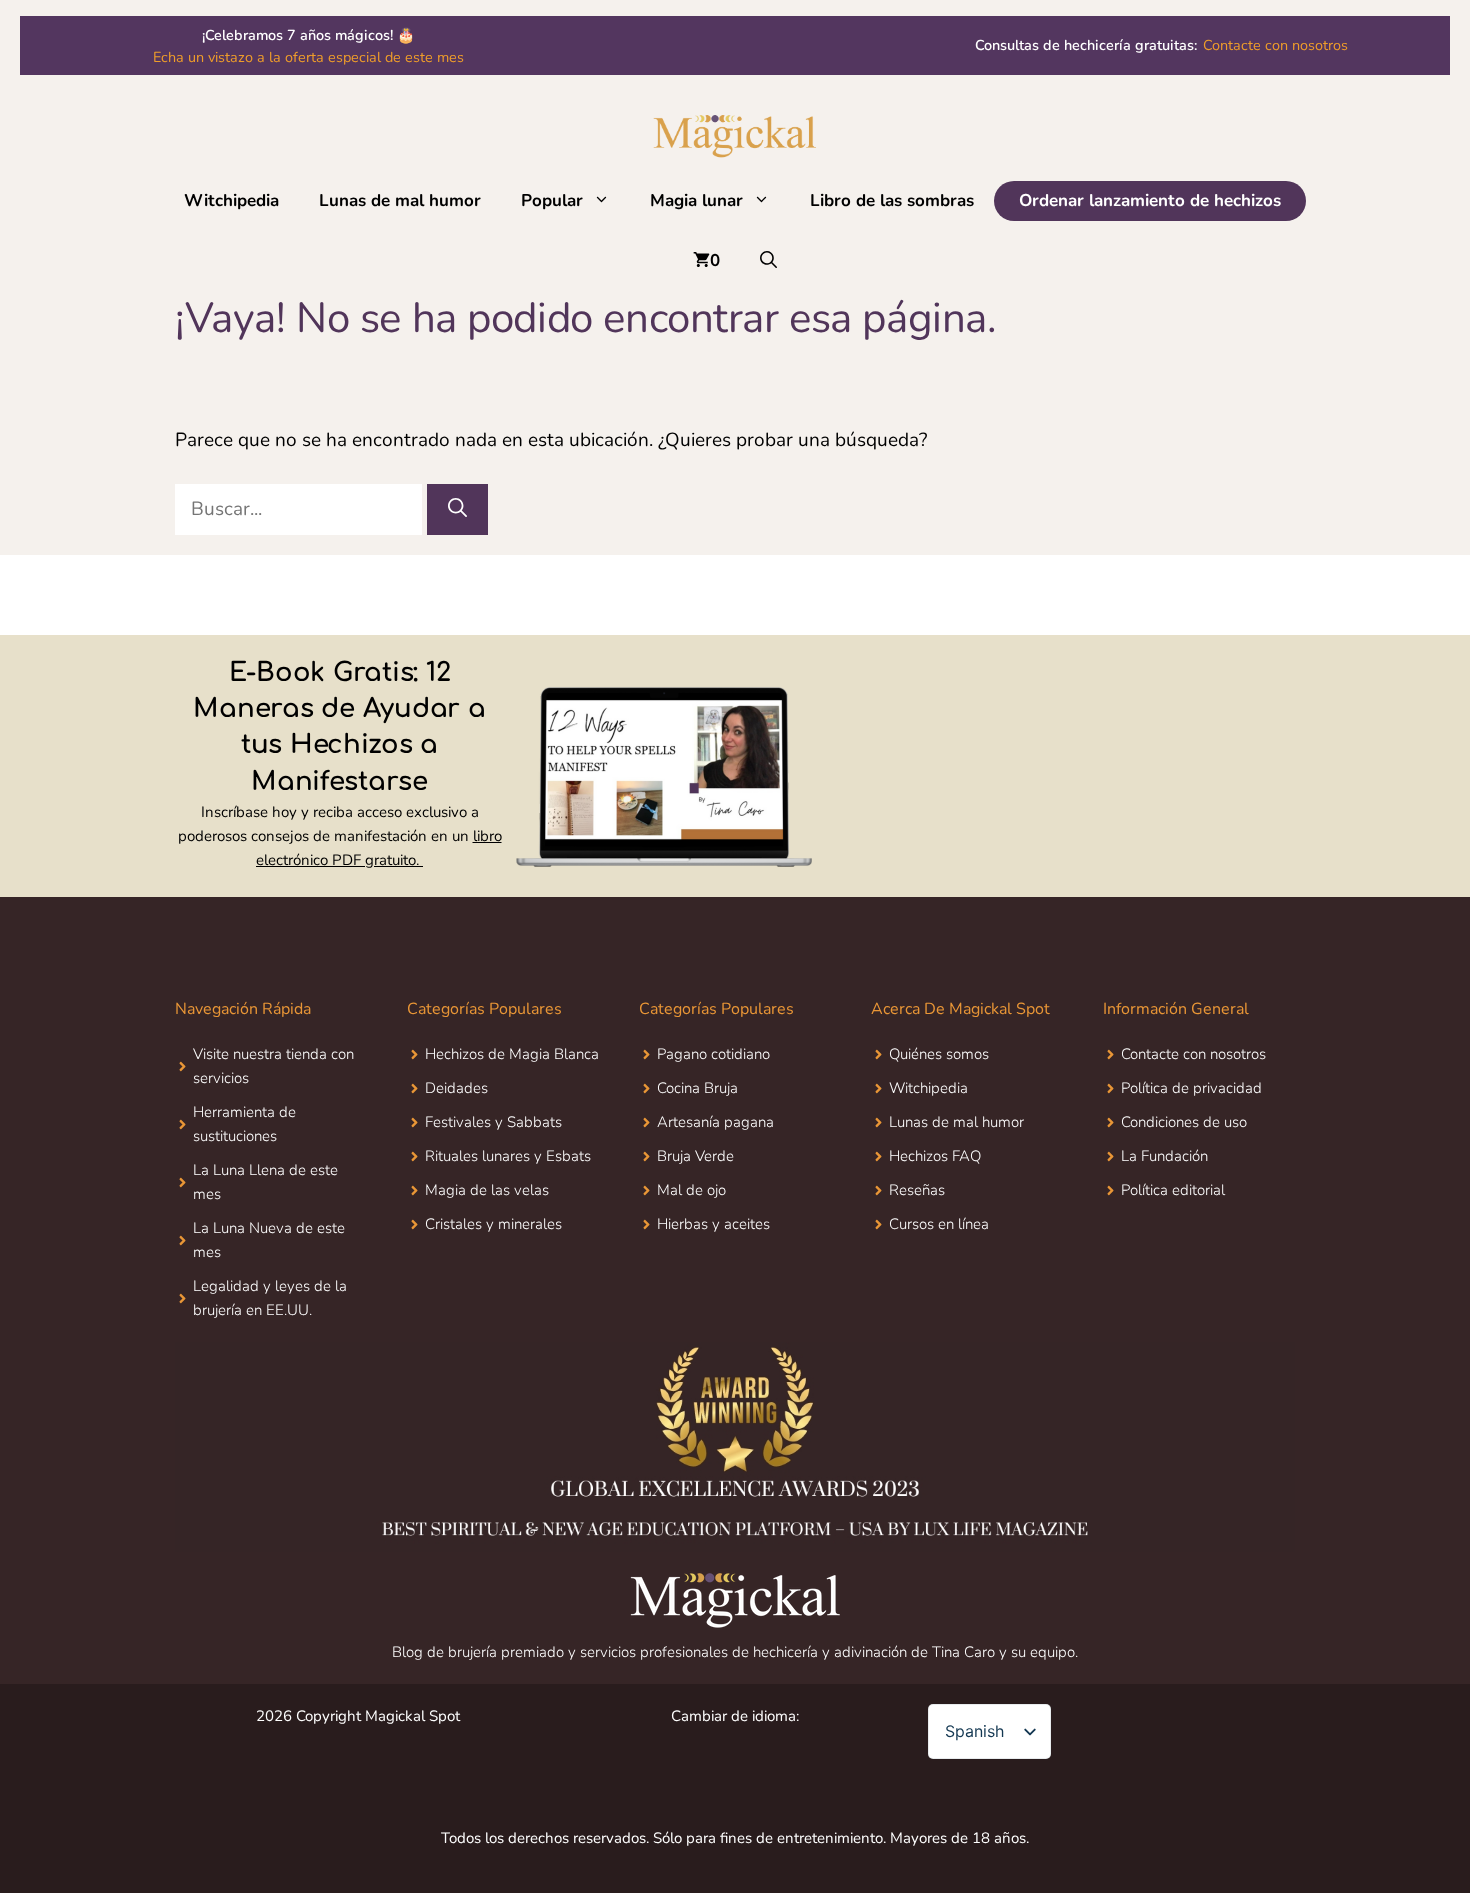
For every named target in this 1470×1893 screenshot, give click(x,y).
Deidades (456, 1088)
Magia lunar (696, 200)
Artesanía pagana (715, 1122)
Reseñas (917, 1190)
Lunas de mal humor (400, 200)
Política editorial (1173, 1190)
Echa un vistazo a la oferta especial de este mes (308, 57)
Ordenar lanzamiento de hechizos (1150, 200)
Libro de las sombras (892, 200)
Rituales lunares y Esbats (508, 1156)
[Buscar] (457, 509)
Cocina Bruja (697, 1088)
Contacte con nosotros (1161, 57)
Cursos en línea (939, 1224)
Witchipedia (231, 200)
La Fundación (1164, 1156)
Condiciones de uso (1184, 1122)
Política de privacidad (1191, 1088)
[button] (606, 201)
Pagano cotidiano (713, 1054)
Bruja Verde (695, 1156)
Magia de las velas (487, 1190)
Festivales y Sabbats (493, 1122)
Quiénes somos (939, 1054)
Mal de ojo (691, 1190)
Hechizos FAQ (935, 1156)
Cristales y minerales (493, 1224)
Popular (552, 200)
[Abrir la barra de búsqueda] (768, 261)
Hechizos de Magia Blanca (512, 1054)
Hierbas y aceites (713, 1224)
